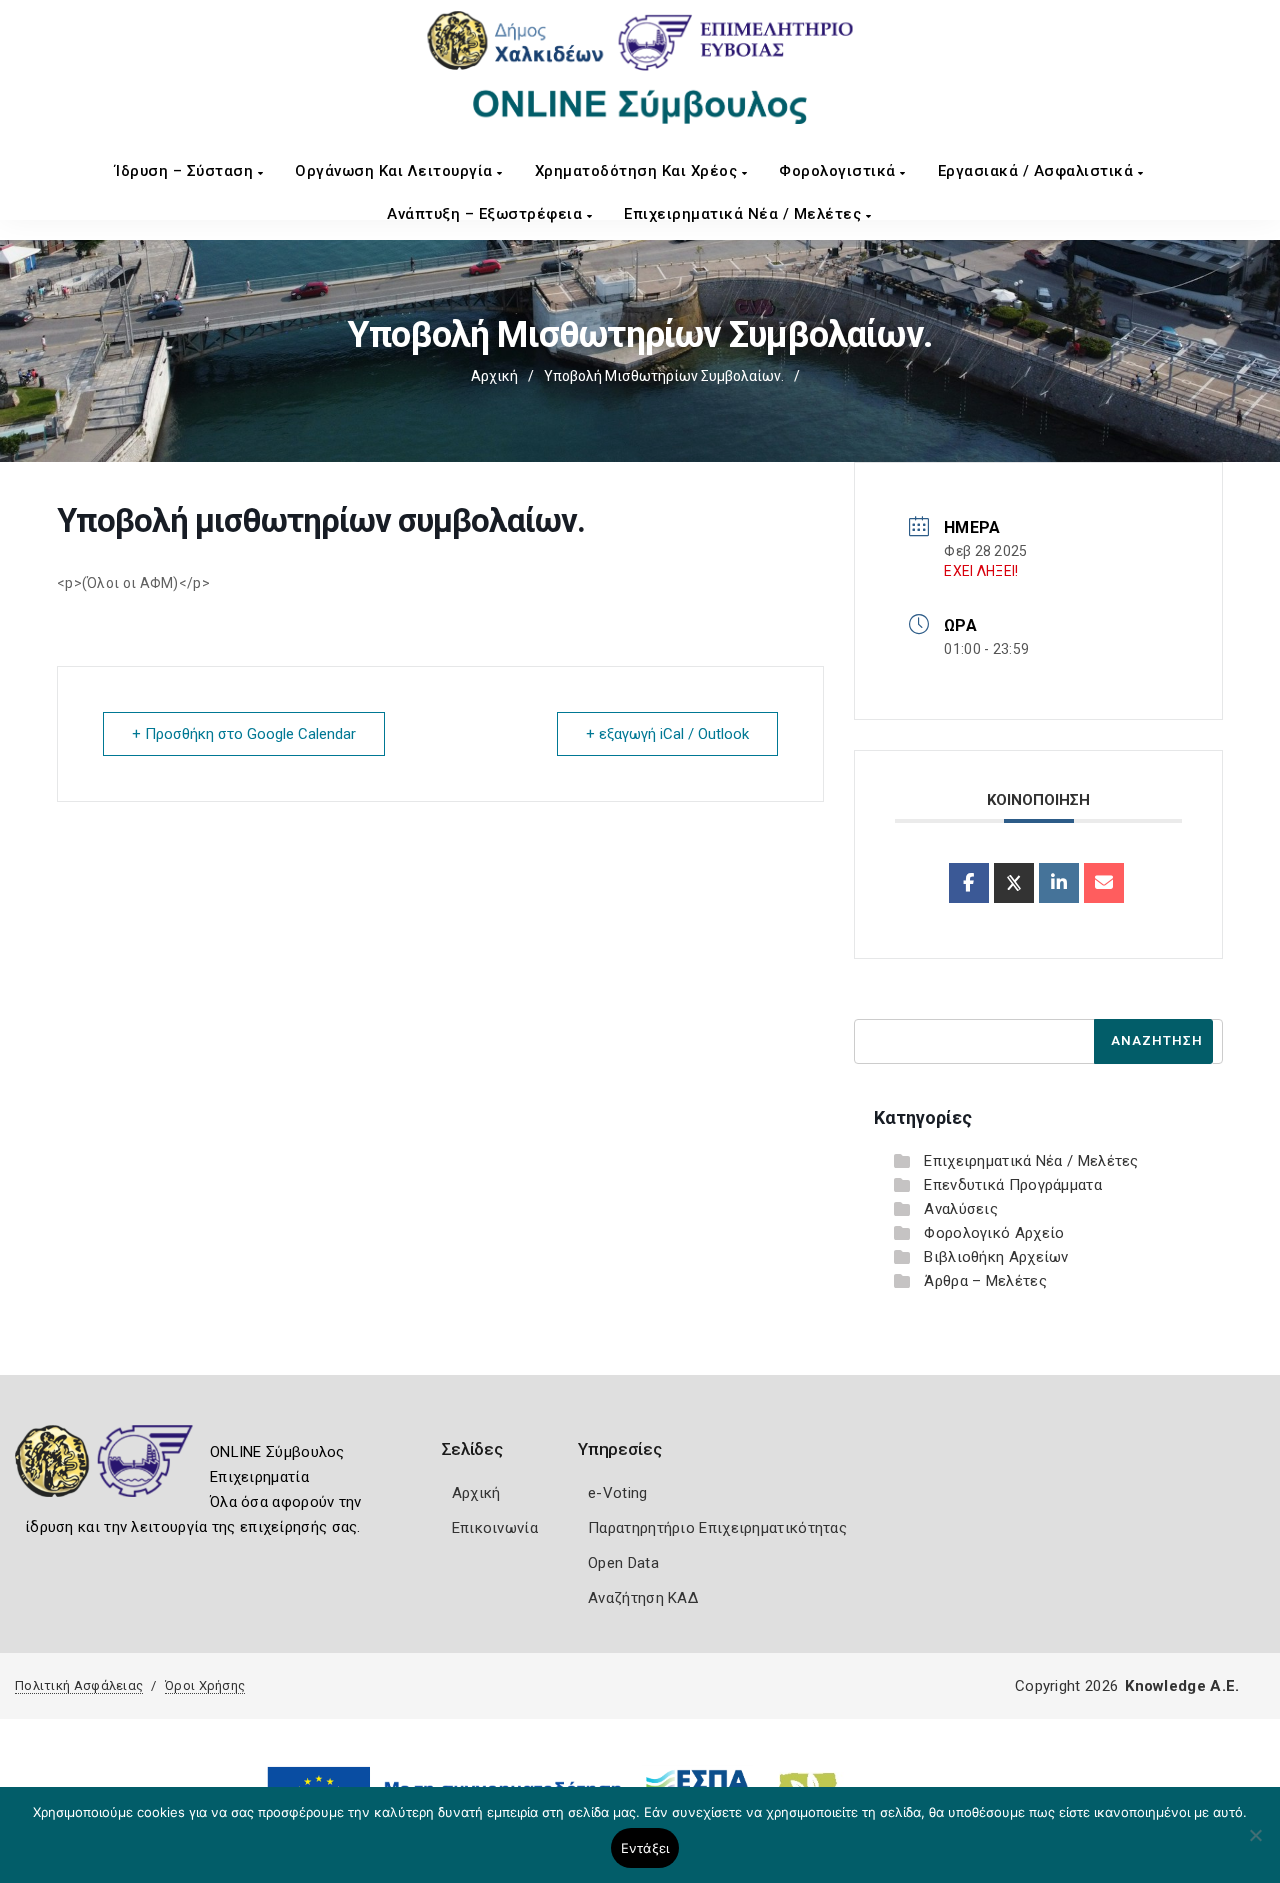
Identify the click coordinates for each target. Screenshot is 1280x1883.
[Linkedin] (1059, 883)
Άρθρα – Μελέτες (985, 1281)
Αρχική (494, 376)
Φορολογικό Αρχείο (994, 1233)
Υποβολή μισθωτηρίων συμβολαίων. (664, 376)
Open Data (623, 1563)
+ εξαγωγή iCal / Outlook (667, 734)
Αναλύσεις (961, 1209)
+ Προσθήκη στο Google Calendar (244, 734)
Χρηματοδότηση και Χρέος (638, 171)
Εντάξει (645, 1848)
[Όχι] (1255, 1845)
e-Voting (617, 1493)
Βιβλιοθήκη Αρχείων (996, 1257)
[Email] (1104, 883)
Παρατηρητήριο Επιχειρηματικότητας (717, 1528)
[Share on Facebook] (969, 883)
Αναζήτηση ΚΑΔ (643, 1598)
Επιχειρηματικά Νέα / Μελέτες (745, 214)
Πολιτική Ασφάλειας (79, 1685)
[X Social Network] (1014, 883)
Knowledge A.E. (1182, 1686)
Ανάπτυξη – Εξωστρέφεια (487, 214)
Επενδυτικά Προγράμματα (1013, 1185)
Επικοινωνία (495, 1528)
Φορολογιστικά (839, 171)
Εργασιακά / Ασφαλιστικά (1038, 171)
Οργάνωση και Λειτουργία (396, 171)
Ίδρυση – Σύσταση (186, 171)
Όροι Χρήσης (205, 1685)
